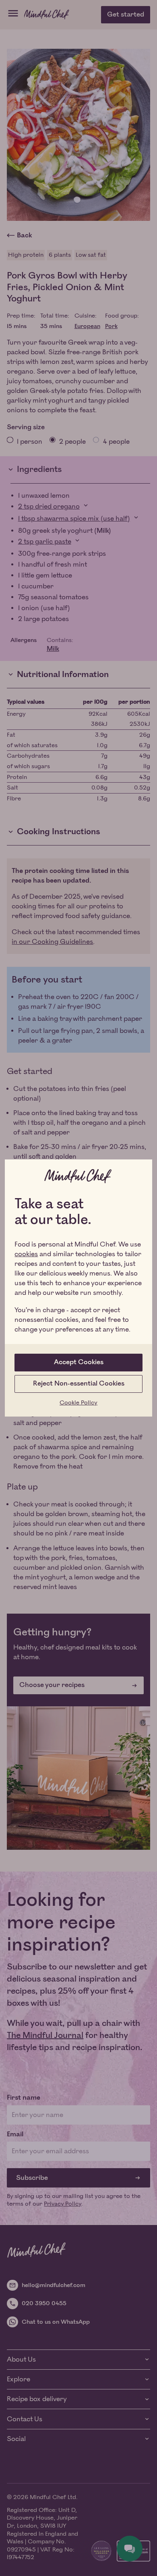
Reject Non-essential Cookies (79, 1384)
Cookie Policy (78, 1403)
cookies (26, 1254)
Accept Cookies (79, 1362)
